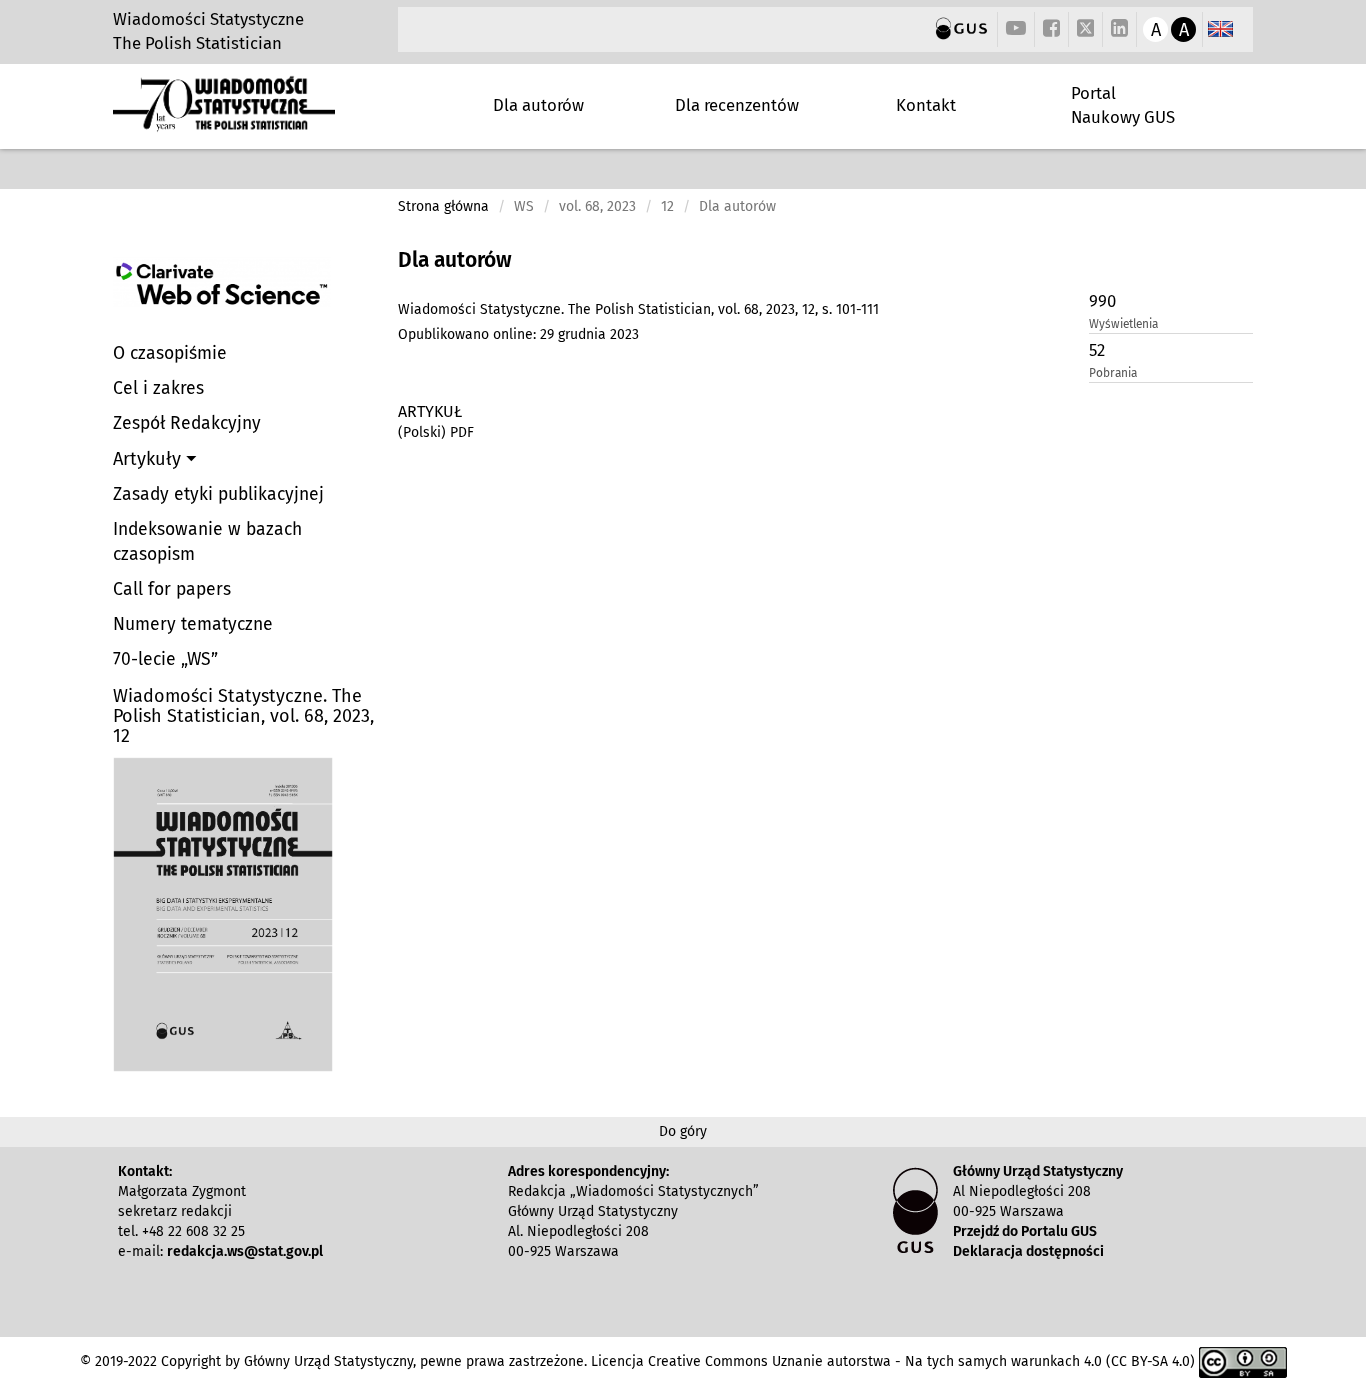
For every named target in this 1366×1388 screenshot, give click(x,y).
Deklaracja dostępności (1028, 1251)
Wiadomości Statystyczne (208, 19)
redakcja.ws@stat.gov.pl (245, 1251)
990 (1102, 301)
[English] (1220, 29)
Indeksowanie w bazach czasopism (207, 542)
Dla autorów (538, 105)
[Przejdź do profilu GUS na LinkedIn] (1119, 29)
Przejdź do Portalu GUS (1025, 1231)
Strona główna (443, 206)
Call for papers (172, 589)
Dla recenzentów (737, 105)
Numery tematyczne (193, 624)
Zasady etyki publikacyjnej (218, 494)
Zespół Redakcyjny (187, 423)
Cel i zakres (158, 388)
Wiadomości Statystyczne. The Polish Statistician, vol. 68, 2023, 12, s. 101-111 (638, 309)
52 (1097, 350)
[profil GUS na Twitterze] (1086, 31)
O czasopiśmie (170, 353)
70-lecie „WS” (165, 659)
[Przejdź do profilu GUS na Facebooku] (1051, 29)
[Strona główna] (224, 123)
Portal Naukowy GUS (1123, 105)
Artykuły (149, 459)
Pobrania (1113, 373)
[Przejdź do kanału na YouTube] (1016, 29)
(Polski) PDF (436, 432)
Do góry (683, 1131)
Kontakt (926, 105)
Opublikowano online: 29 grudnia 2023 (518, 334)
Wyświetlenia (1123, 324)
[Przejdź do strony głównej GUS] (961, 29)
